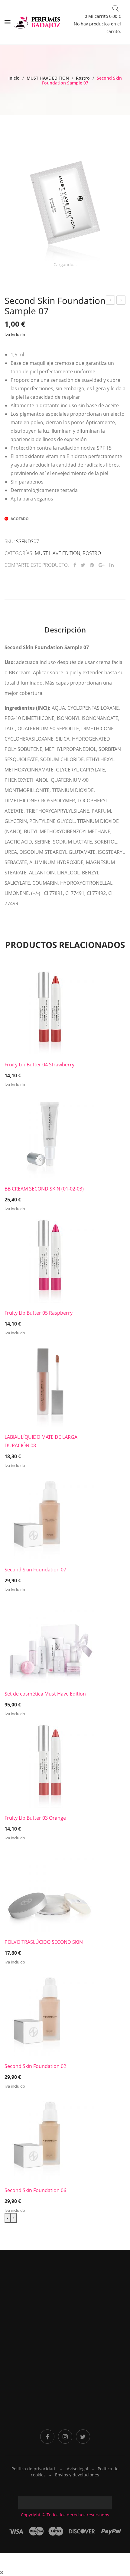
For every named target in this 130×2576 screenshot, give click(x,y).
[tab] (65, 630)
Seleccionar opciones (50, 1196)
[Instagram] (65, 2437)
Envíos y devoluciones (77, 2475)
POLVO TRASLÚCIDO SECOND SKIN (44, 1942)
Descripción (65, 630)
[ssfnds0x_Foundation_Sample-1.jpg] (65, 200)
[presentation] (8, 2218)
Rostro (83, 78)
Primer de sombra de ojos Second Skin (121, 301)
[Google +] (102, 565)
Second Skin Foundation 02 (35, 2066)
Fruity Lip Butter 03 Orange (35, 1818)
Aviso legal (78, 2469)
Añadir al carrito (50, 1072)
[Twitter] (83, 565)
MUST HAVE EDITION (48, 78)
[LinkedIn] (112, 565)
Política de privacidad (90, 2355)
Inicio (14, 78)
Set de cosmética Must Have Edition (45, 1694)
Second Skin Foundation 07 (35, 1570)
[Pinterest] (92, 565)
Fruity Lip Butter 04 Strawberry (39, 1065)
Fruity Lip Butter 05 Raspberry (39, 1313)
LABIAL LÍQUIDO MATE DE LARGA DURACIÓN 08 (41, 1441)
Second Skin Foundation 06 (35, 2190)
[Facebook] (75, 565)
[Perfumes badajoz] (37, 22)
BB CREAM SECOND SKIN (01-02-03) (44, 1189)
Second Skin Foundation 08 (111, 301)
